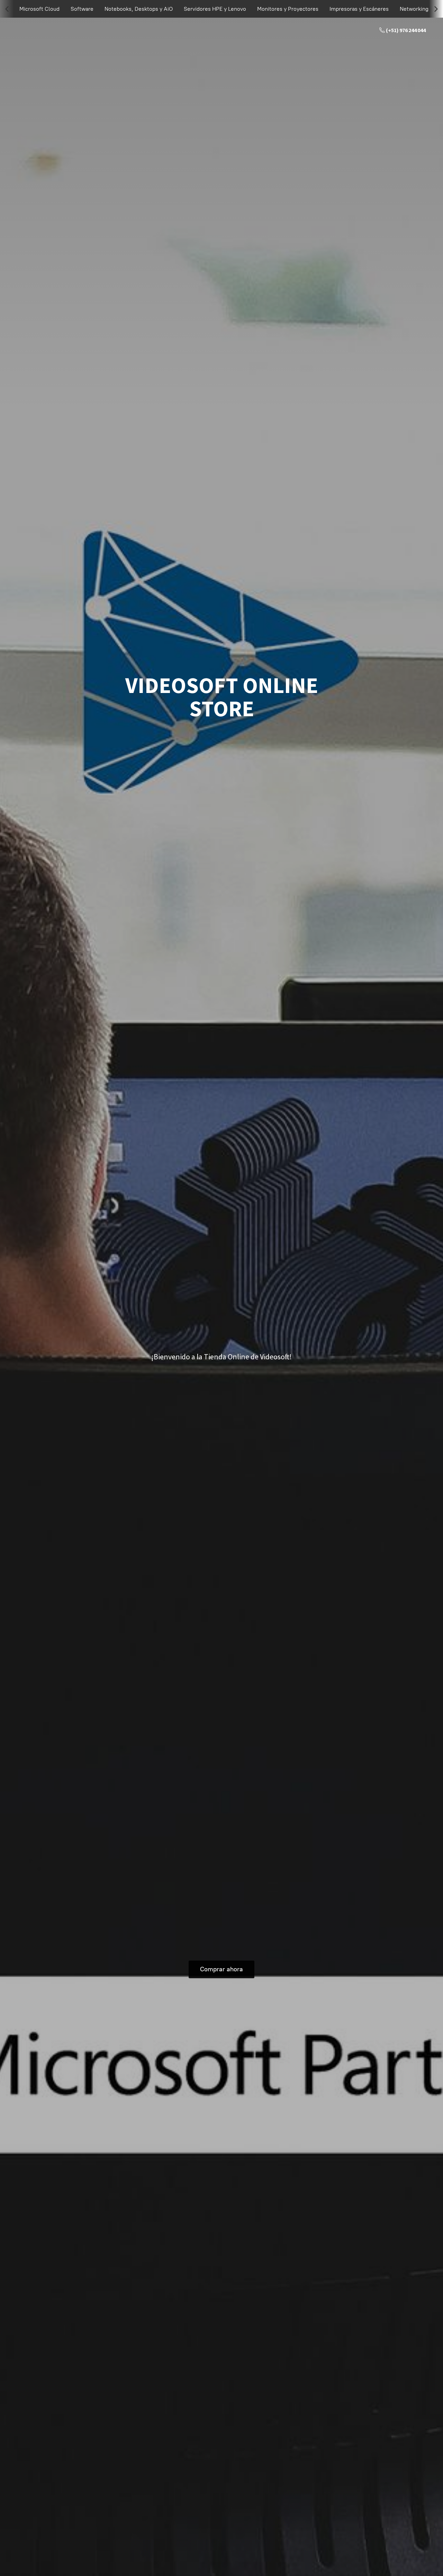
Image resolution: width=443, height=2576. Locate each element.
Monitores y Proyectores (288, 9)
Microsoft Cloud (39, 9)
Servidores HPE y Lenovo (215, 9)
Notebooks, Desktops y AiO (139, 9)
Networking (414, 9)
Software (82, 9)
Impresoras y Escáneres (359, 9)
